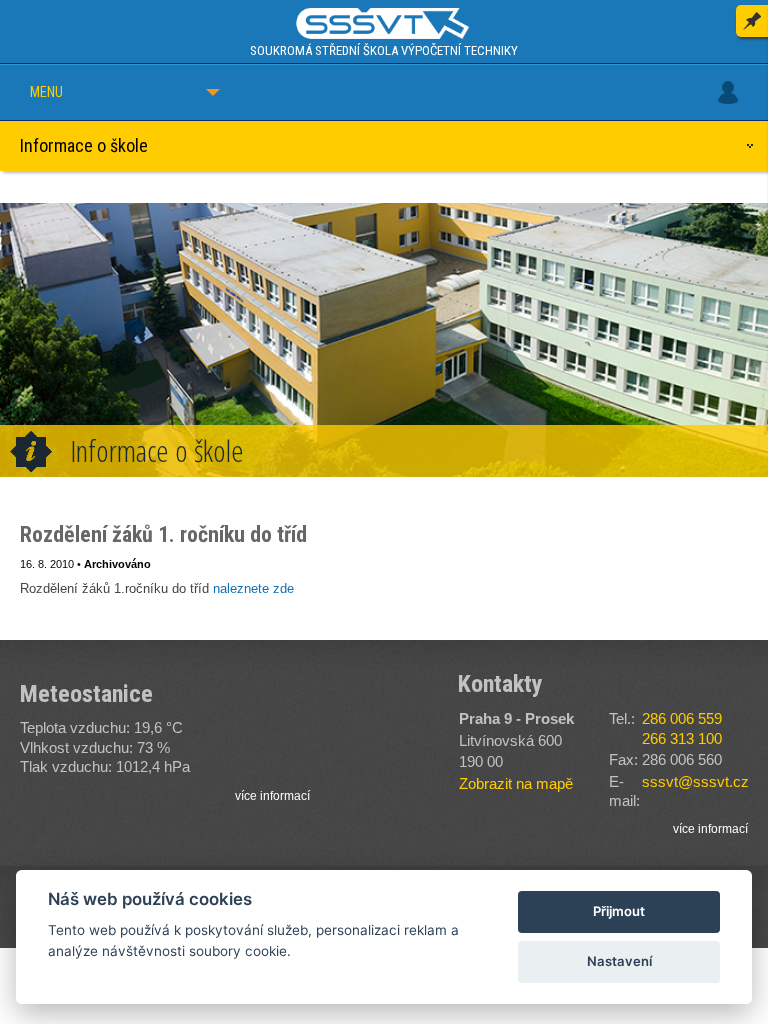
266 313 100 (682, 738)
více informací (272, 796)
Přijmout (619, 911)
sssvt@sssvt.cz (695, 781)
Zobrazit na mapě (516, 783)
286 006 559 (682, 718)
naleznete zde (253, 588)
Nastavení (619, 961)
